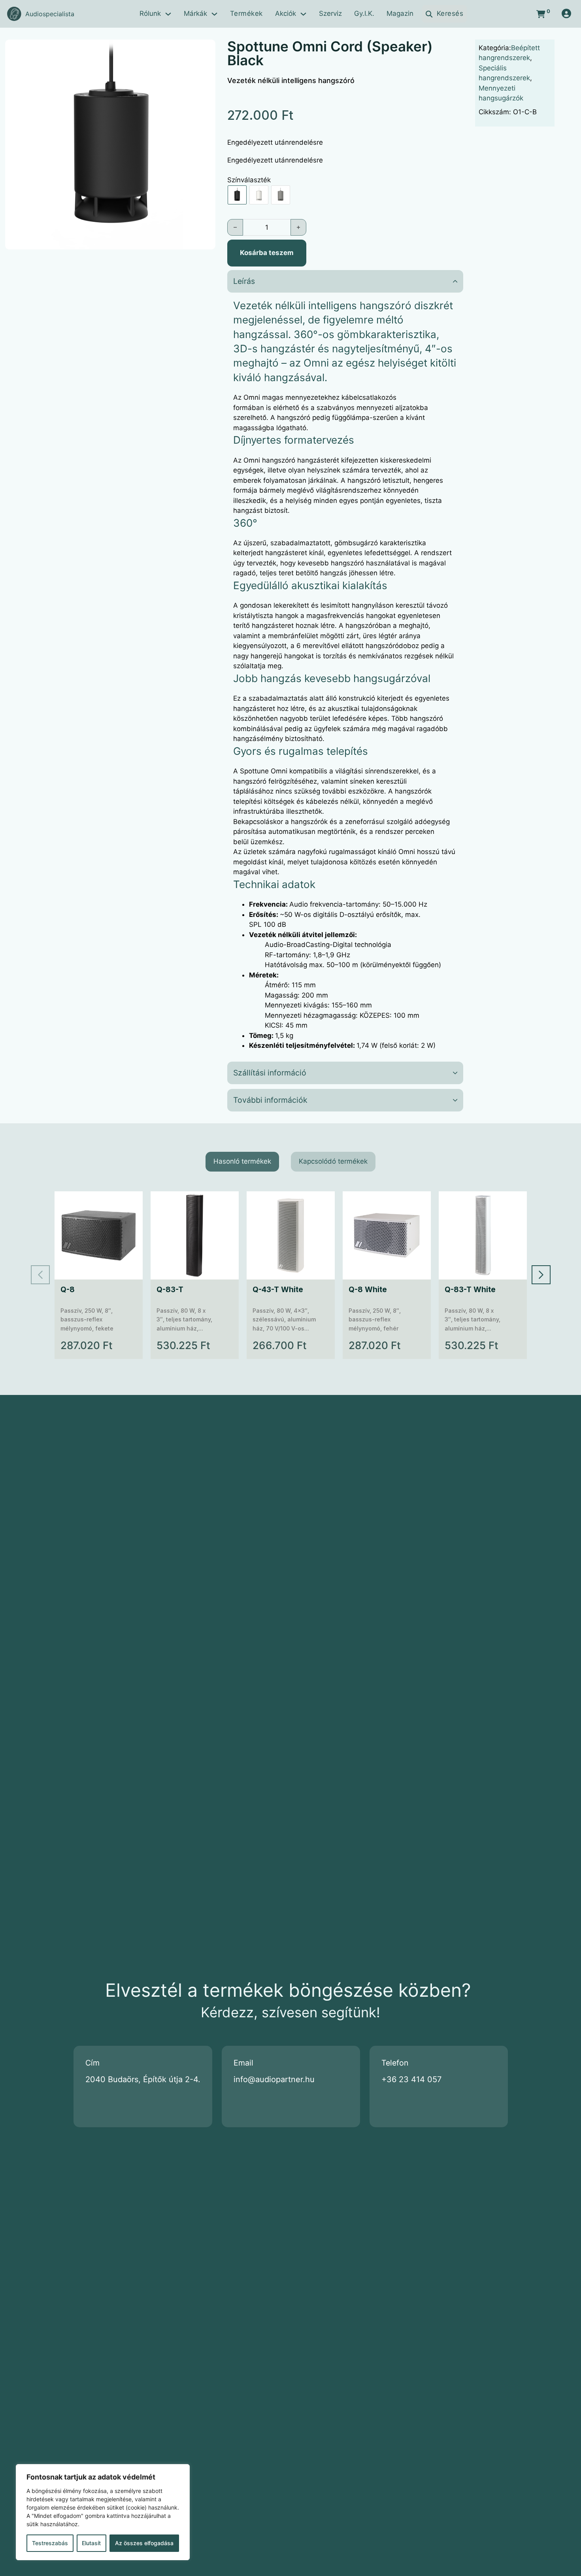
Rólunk (150, 13)
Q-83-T (170, 1290)
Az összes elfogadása (144, 2543)
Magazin (400, 13)
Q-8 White (368, 1290)
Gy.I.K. (364, 13)
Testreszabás (50, 2543)
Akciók (286, 13)
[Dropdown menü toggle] (168, 14)
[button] (205, 50)
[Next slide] (541, 1275)
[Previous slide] (40, 1275)
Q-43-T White (278, 1290)
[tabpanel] (291, 1275)
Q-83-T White (470, 1290)
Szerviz (330, 13)
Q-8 (68, 1290)
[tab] (242, 1162)
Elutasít (91, 2543)
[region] (103, 2512)
